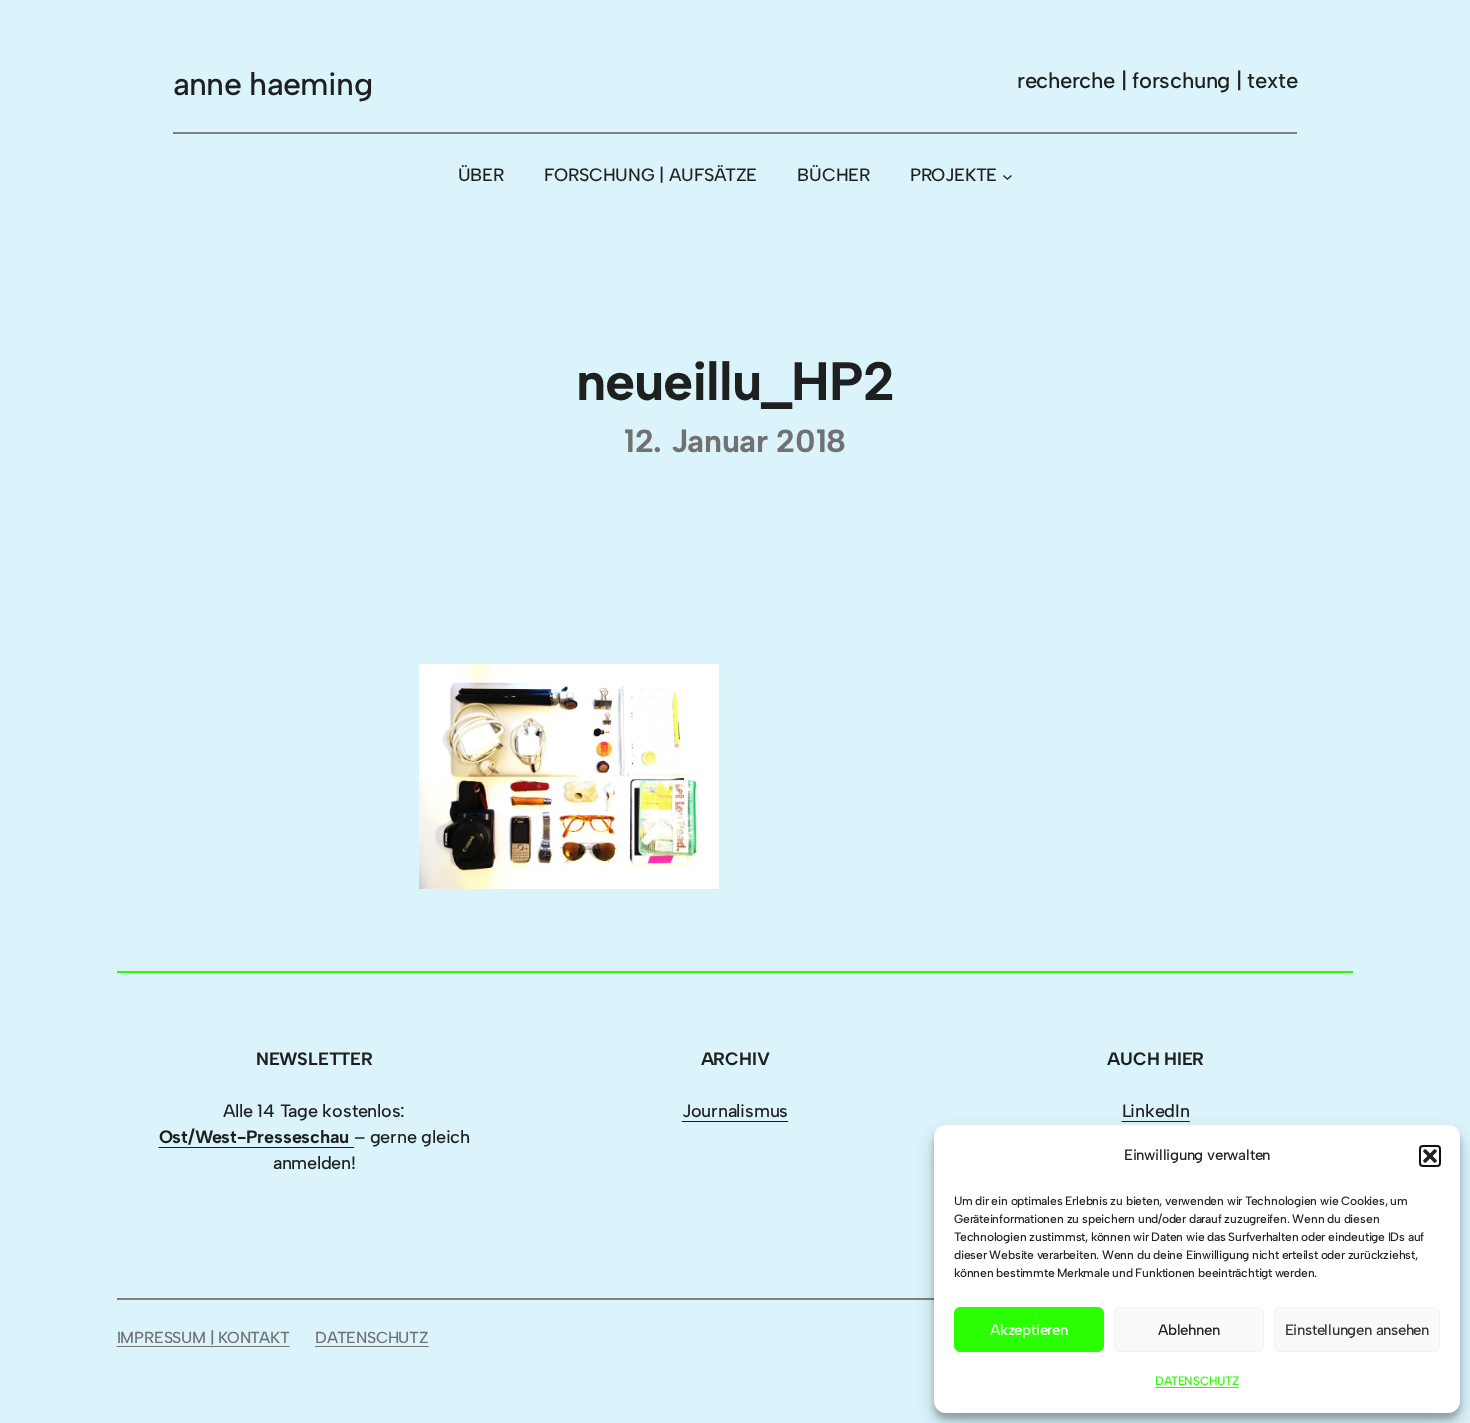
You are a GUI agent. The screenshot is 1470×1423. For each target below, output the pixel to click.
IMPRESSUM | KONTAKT (203, 1337)
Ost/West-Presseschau (256, 1137)
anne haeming (272, 84)
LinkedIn (1156, 1111)
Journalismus (735, 1111)
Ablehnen (1188, 1330)
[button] (1430, 1156)
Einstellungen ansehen (1357, 1330)
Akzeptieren (1029, 1330)
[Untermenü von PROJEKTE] (1007, 175)
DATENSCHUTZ (1197, 1381)
